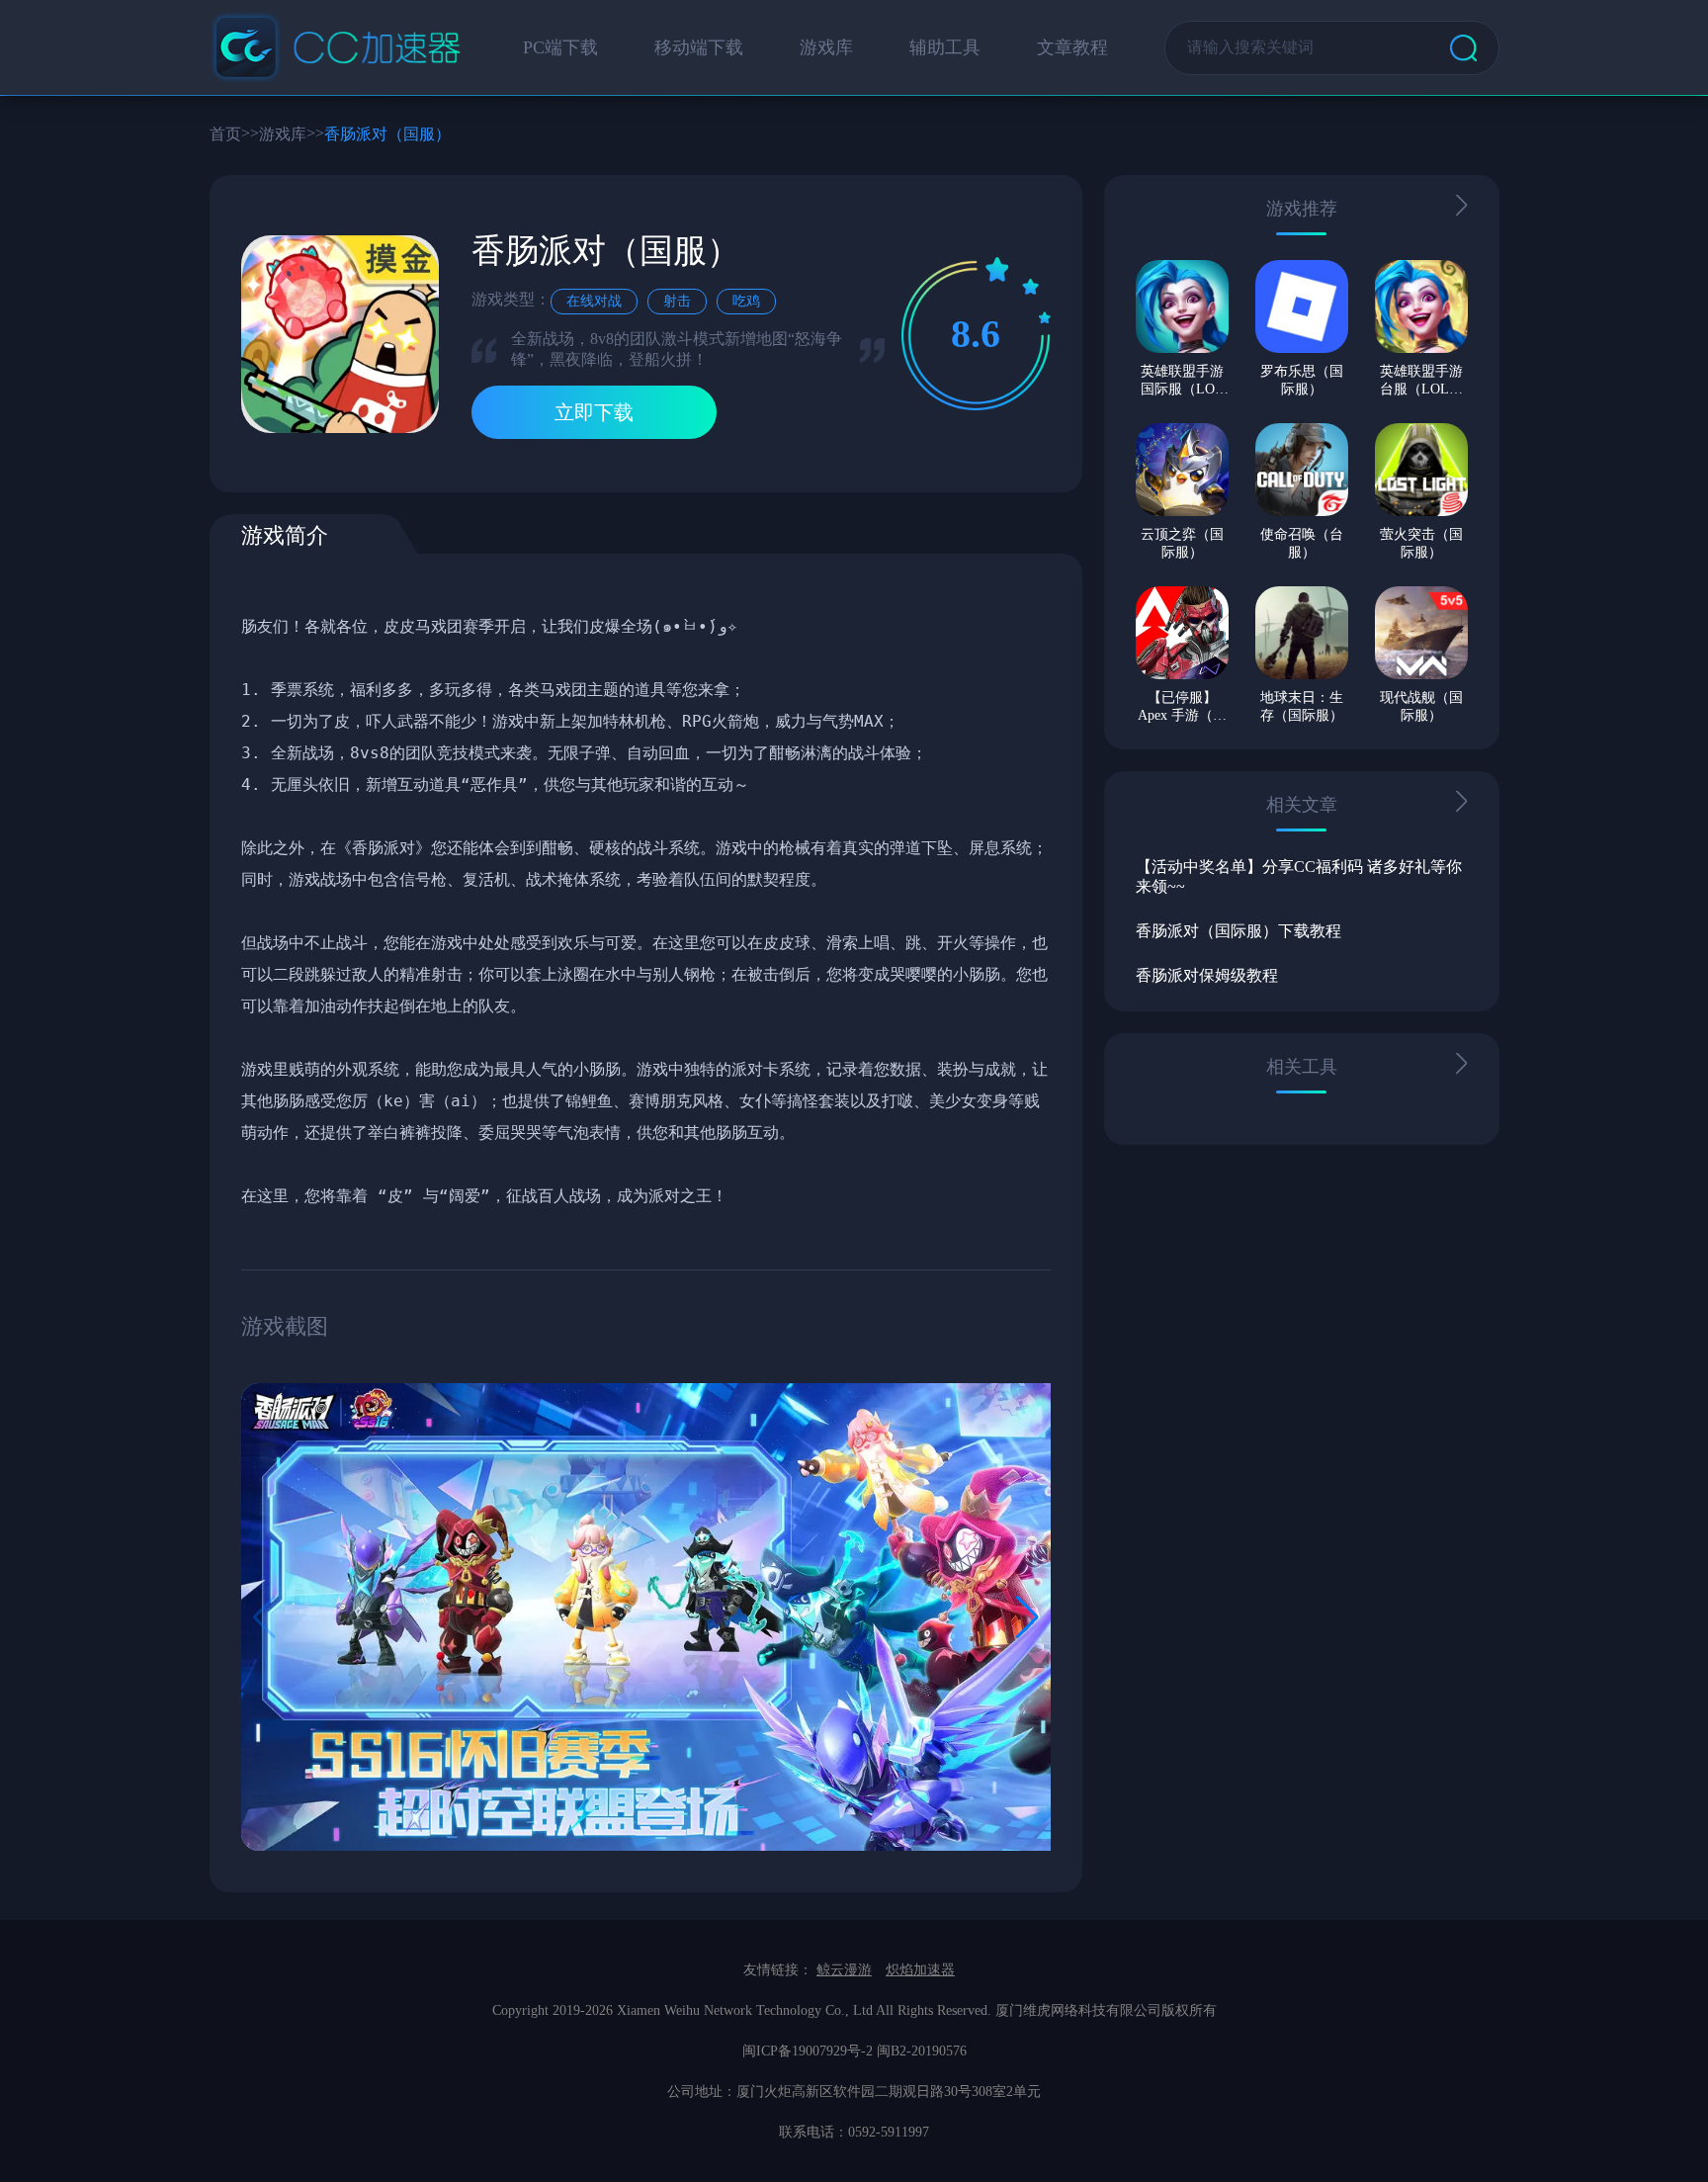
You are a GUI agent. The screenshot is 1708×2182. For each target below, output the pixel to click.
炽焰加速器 (920, 1970)
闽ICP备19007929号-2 (808, 2051)
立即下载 (594, 412)
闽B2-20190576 (922, 2051)
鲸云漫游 (844, 1970)
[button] (1027, 1617)
